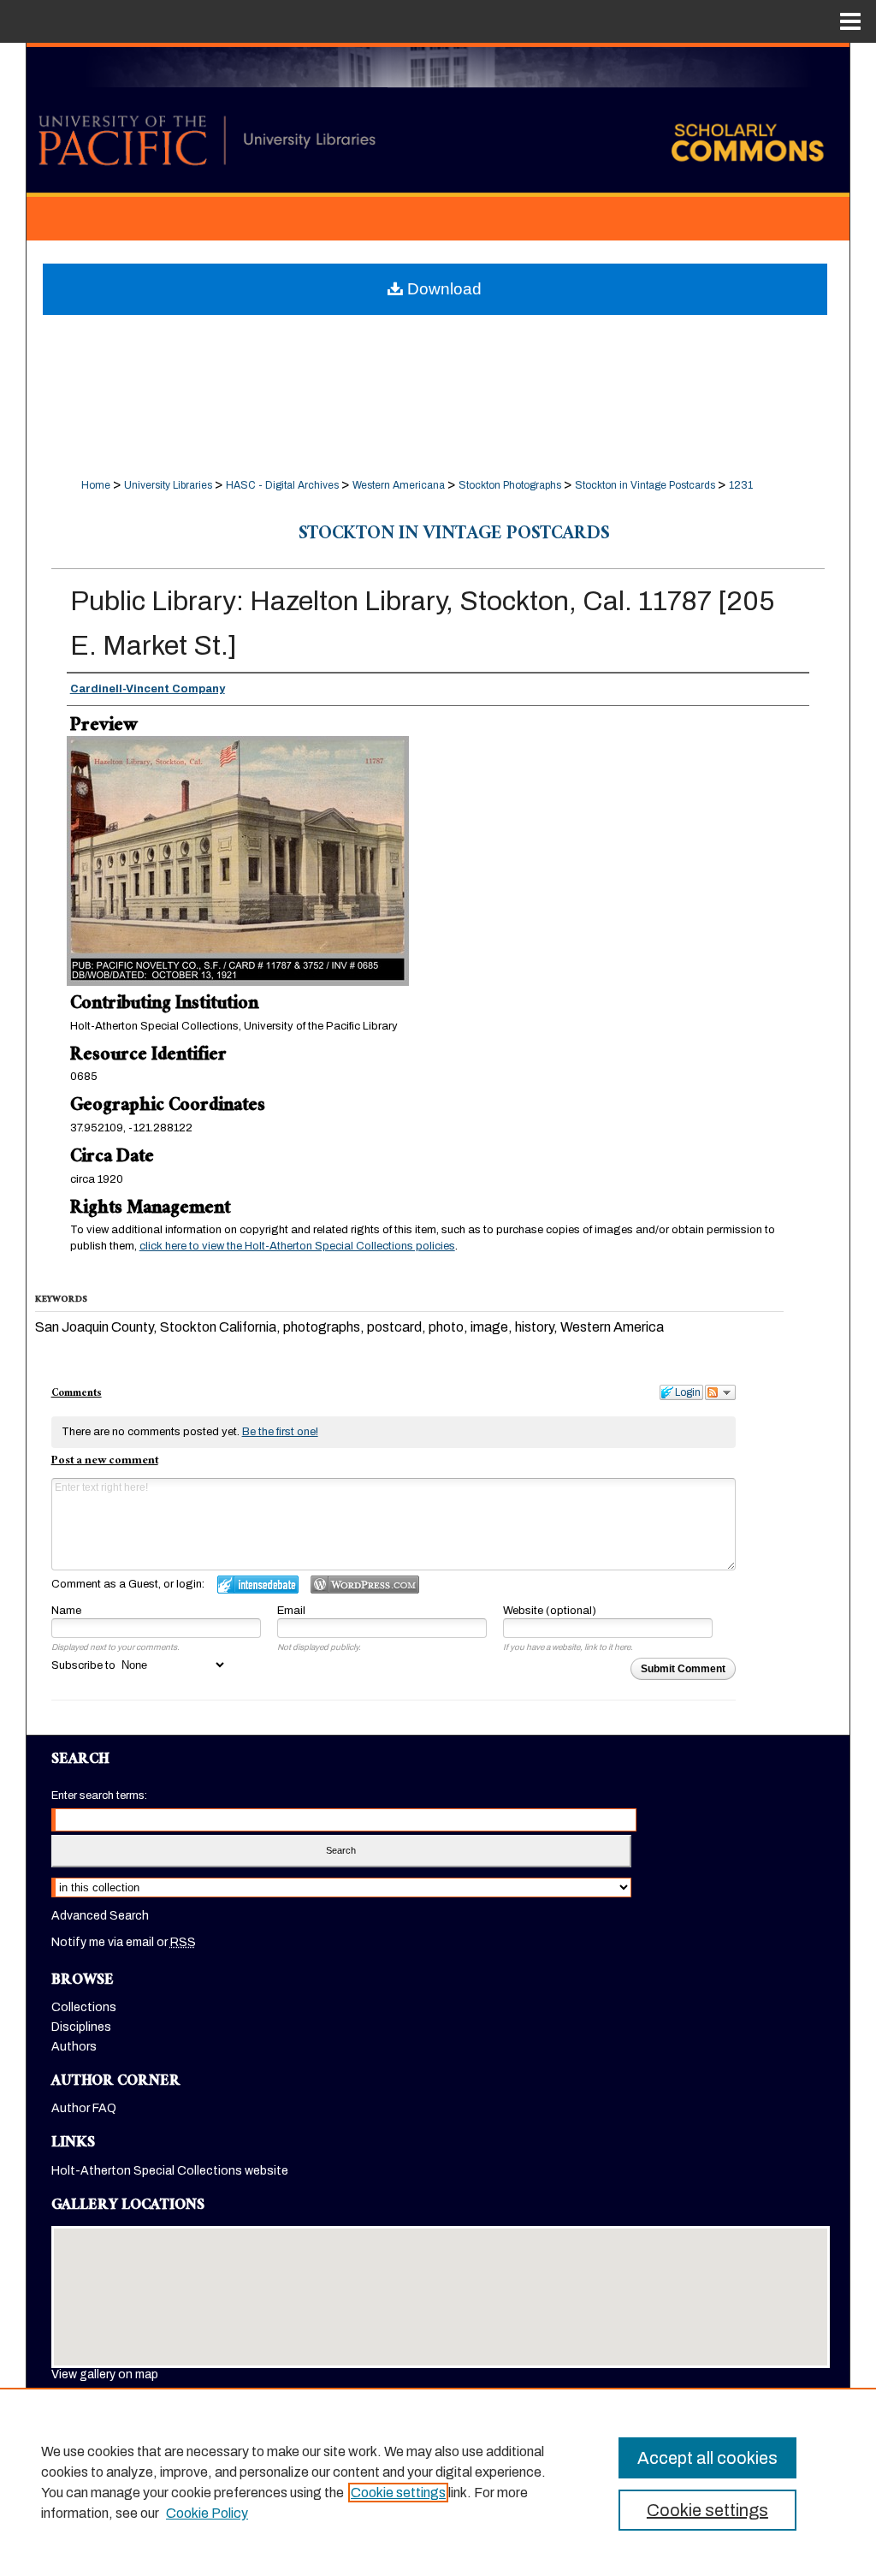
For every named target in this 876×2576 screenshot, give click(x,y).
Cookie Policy (207, 2513)
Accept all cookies (707, 2458)
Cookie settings (398, 2493)
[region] (438, 2482)
